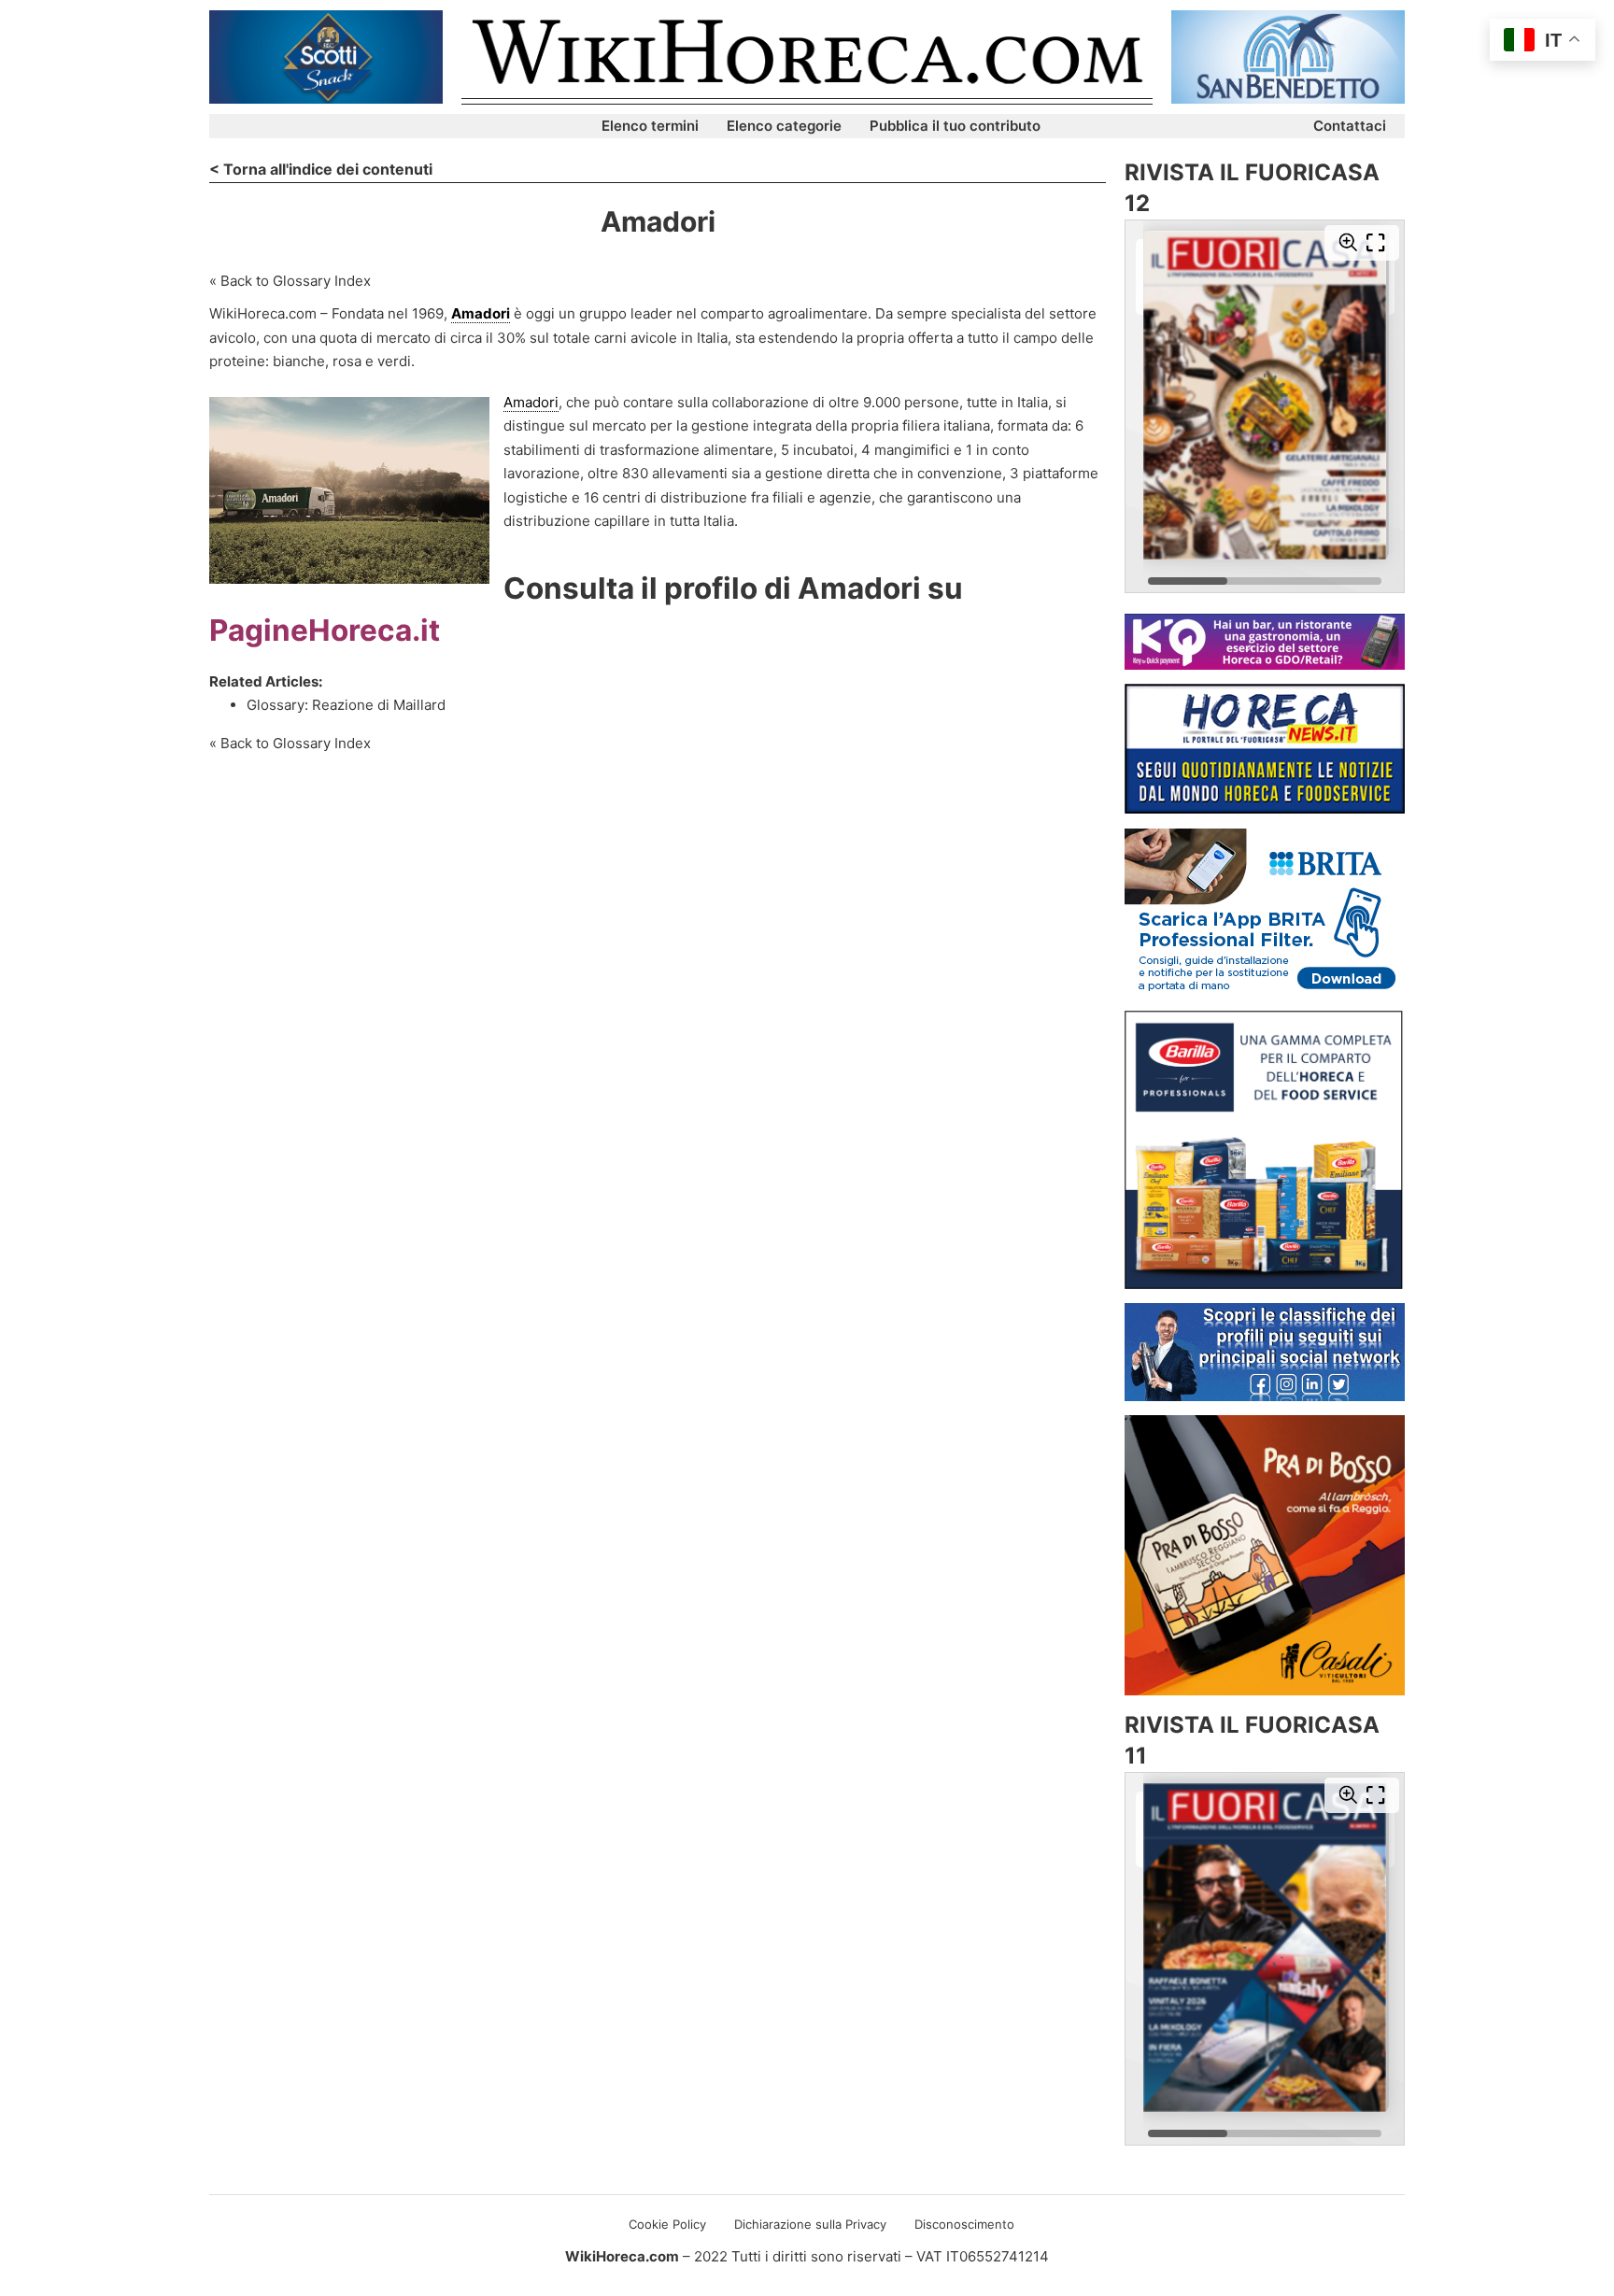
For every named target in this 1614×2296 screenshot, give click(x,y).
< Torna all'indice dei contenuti (321, 169)
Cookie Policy (667, 2224)
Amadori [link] (481, 313)
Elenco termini (650, 126)
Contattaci (1350, 126)
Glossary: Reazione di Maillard (346, 705)
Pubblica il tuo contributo (955, 126)
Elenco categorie (784, 126)
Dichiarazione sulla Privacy (810, 2224)
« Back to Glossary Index (290, 281)
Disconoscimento (964, 2224)
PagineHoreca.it (325, 630)
